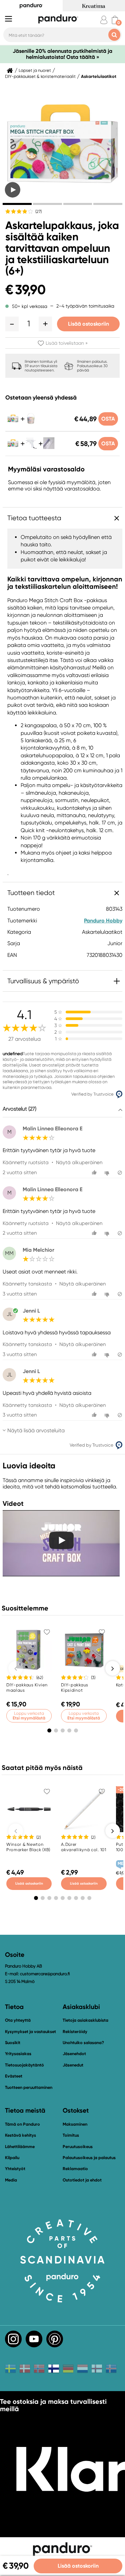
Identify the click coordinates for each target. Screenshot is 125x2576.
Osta (108, 419)
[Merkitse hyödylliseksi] (95, 1173)
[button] (12, 324)
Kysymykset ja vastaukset (30, 2032)
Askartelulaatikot (99, 77)
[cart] (115, 20)
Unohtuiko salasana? (83, 2043)
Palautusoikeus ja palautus (89, 2158)
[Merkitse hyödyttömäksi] (108, 1173)
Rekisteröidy (75, 2032)
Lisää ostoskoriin (88, 324)
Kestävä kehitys (20, 2135)
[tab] (17, 204)
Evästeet (14, 2076)
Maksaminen (75, 2124)
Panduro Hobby (103, 921)
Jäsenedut (73, 2065)
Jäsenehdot (74, 2054)
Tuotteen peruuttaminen (29, 2087)
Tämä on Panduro (22, 2124)
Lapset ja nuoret (35, 71)
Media (11, 2180)
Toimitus (71, 2135)
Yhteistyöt (15, 2169)
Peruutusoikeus (78, 2147)
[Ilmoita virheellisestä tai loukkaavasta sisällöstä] (120, 1173)
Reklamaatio (75, 2169)
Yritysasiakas (18, 2054)
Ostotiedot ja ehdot (82, 2180)
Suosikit (13, 2043)
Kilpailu (12, 2158)
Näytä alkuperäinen (79, 1162)
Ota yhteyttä (18, 2020)
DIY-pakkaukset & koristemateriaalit (40, 77)
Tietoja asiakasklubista (85, 2020)
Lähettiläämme (20, 2147)
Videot (13, 1503)
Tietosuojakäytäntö (24, 2065)
